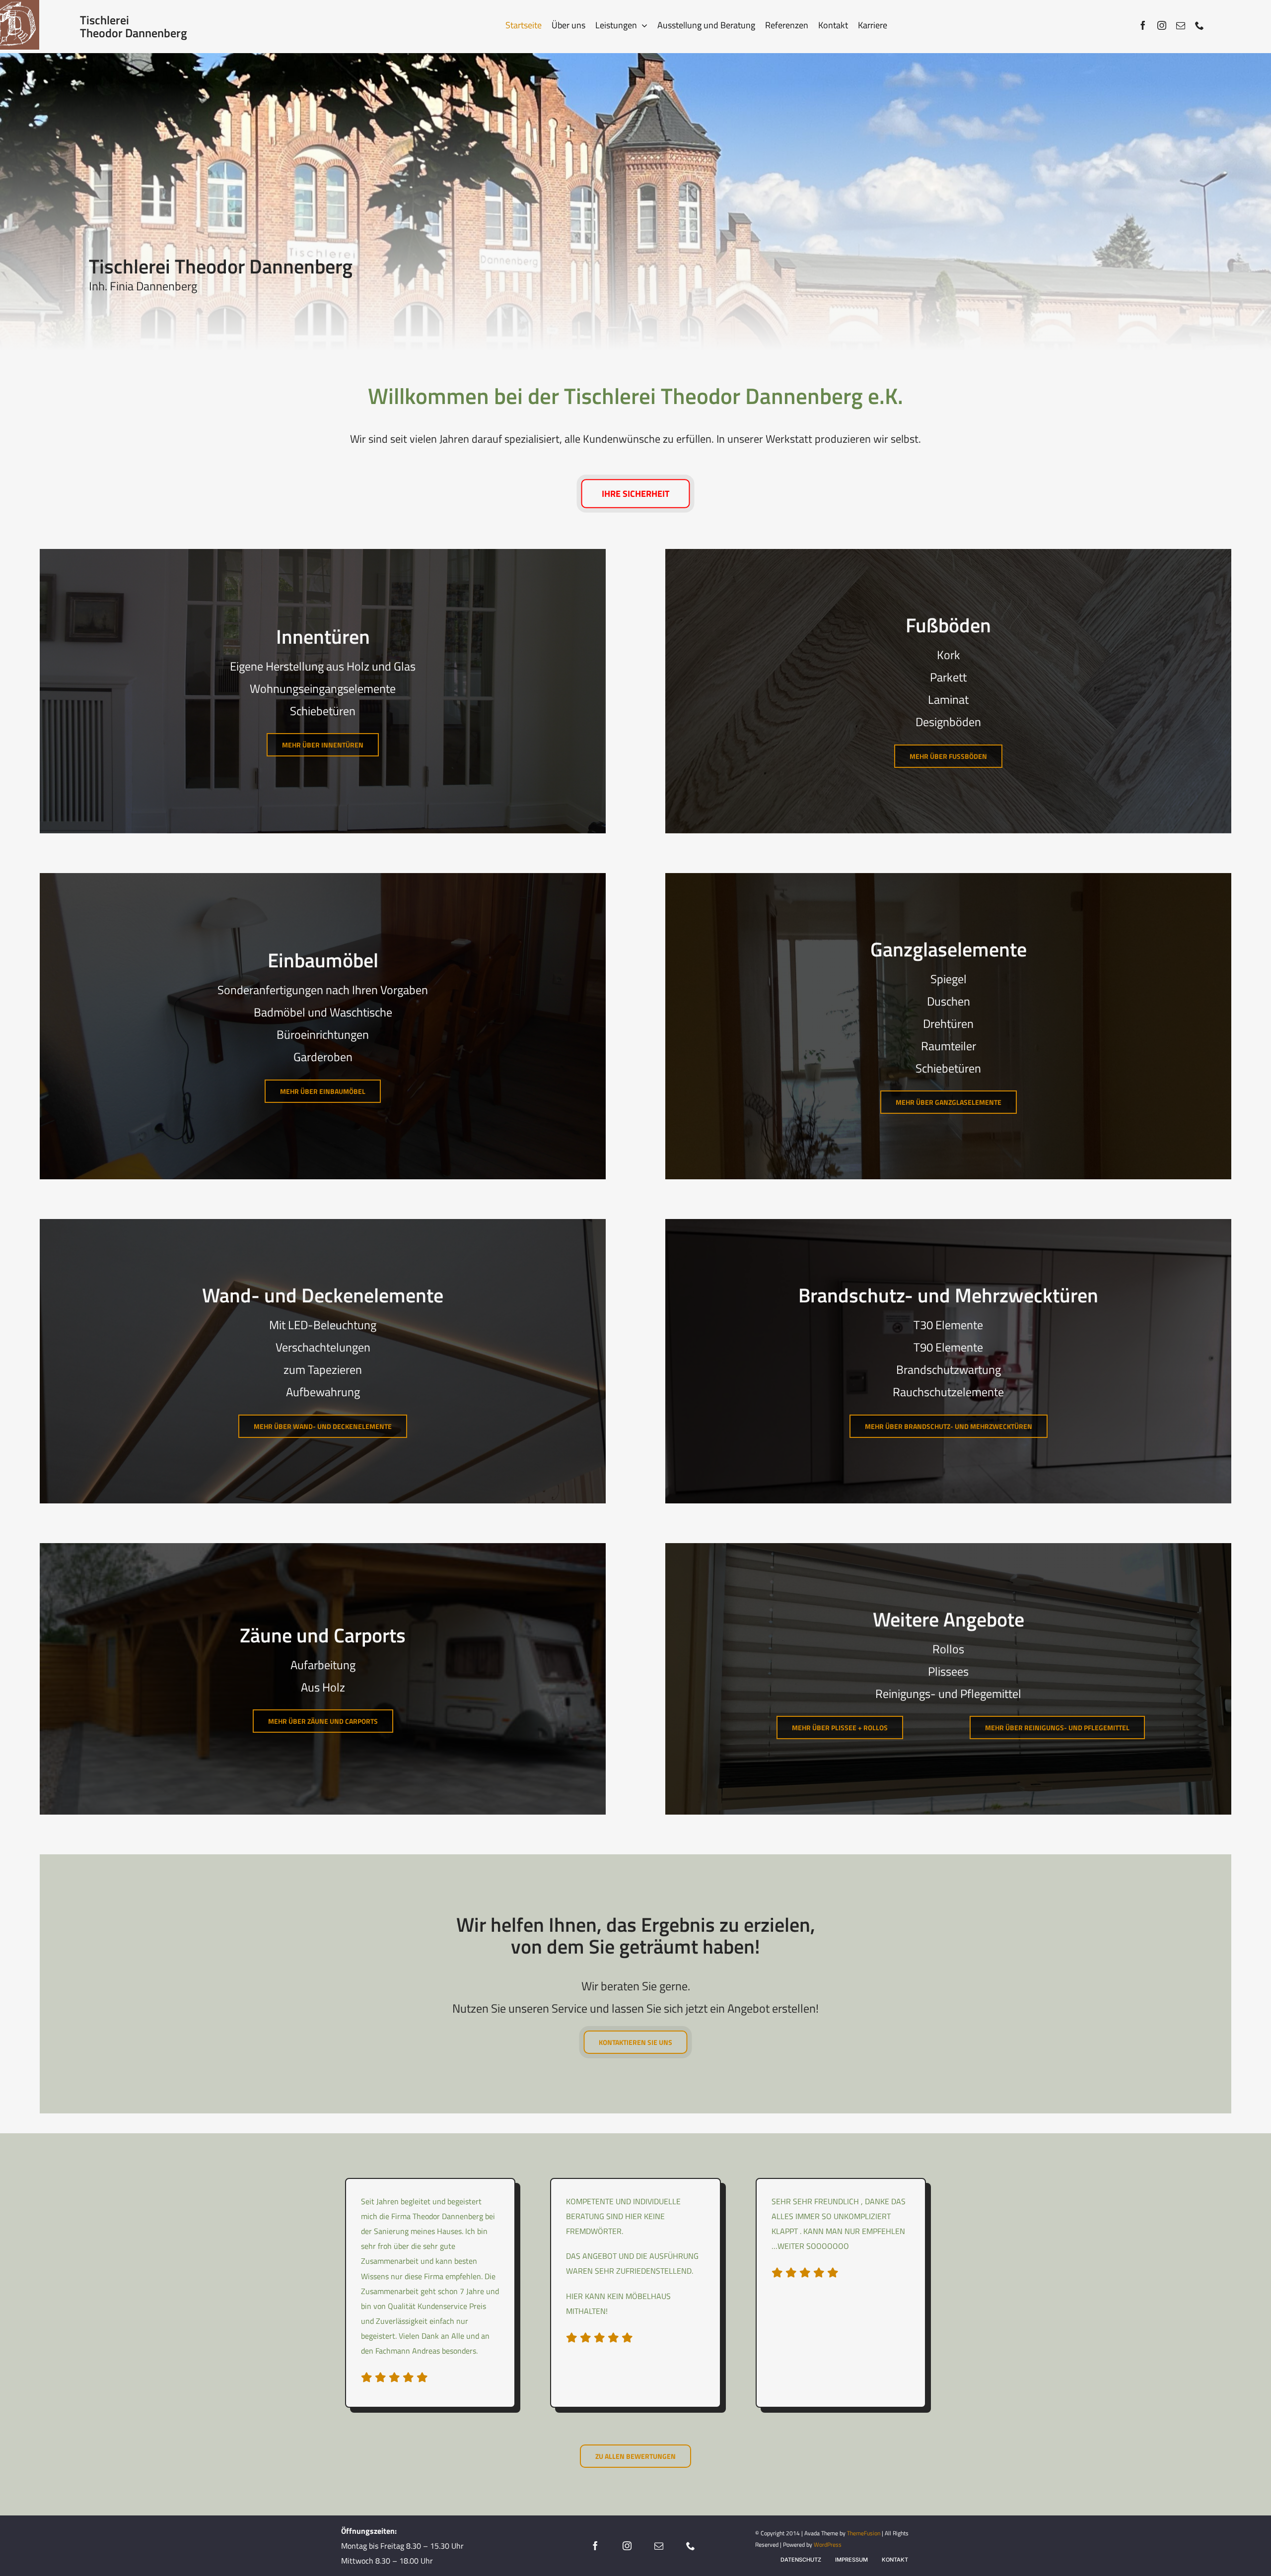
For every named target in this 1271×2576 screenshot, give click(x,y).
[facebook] (1143, 25)
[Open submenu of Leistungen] (642, 25)
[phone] (1200, 25)
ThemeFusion (864, 2533)
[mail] (1181, 25)
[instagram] (1162, 25)
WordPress (828, 2544)
